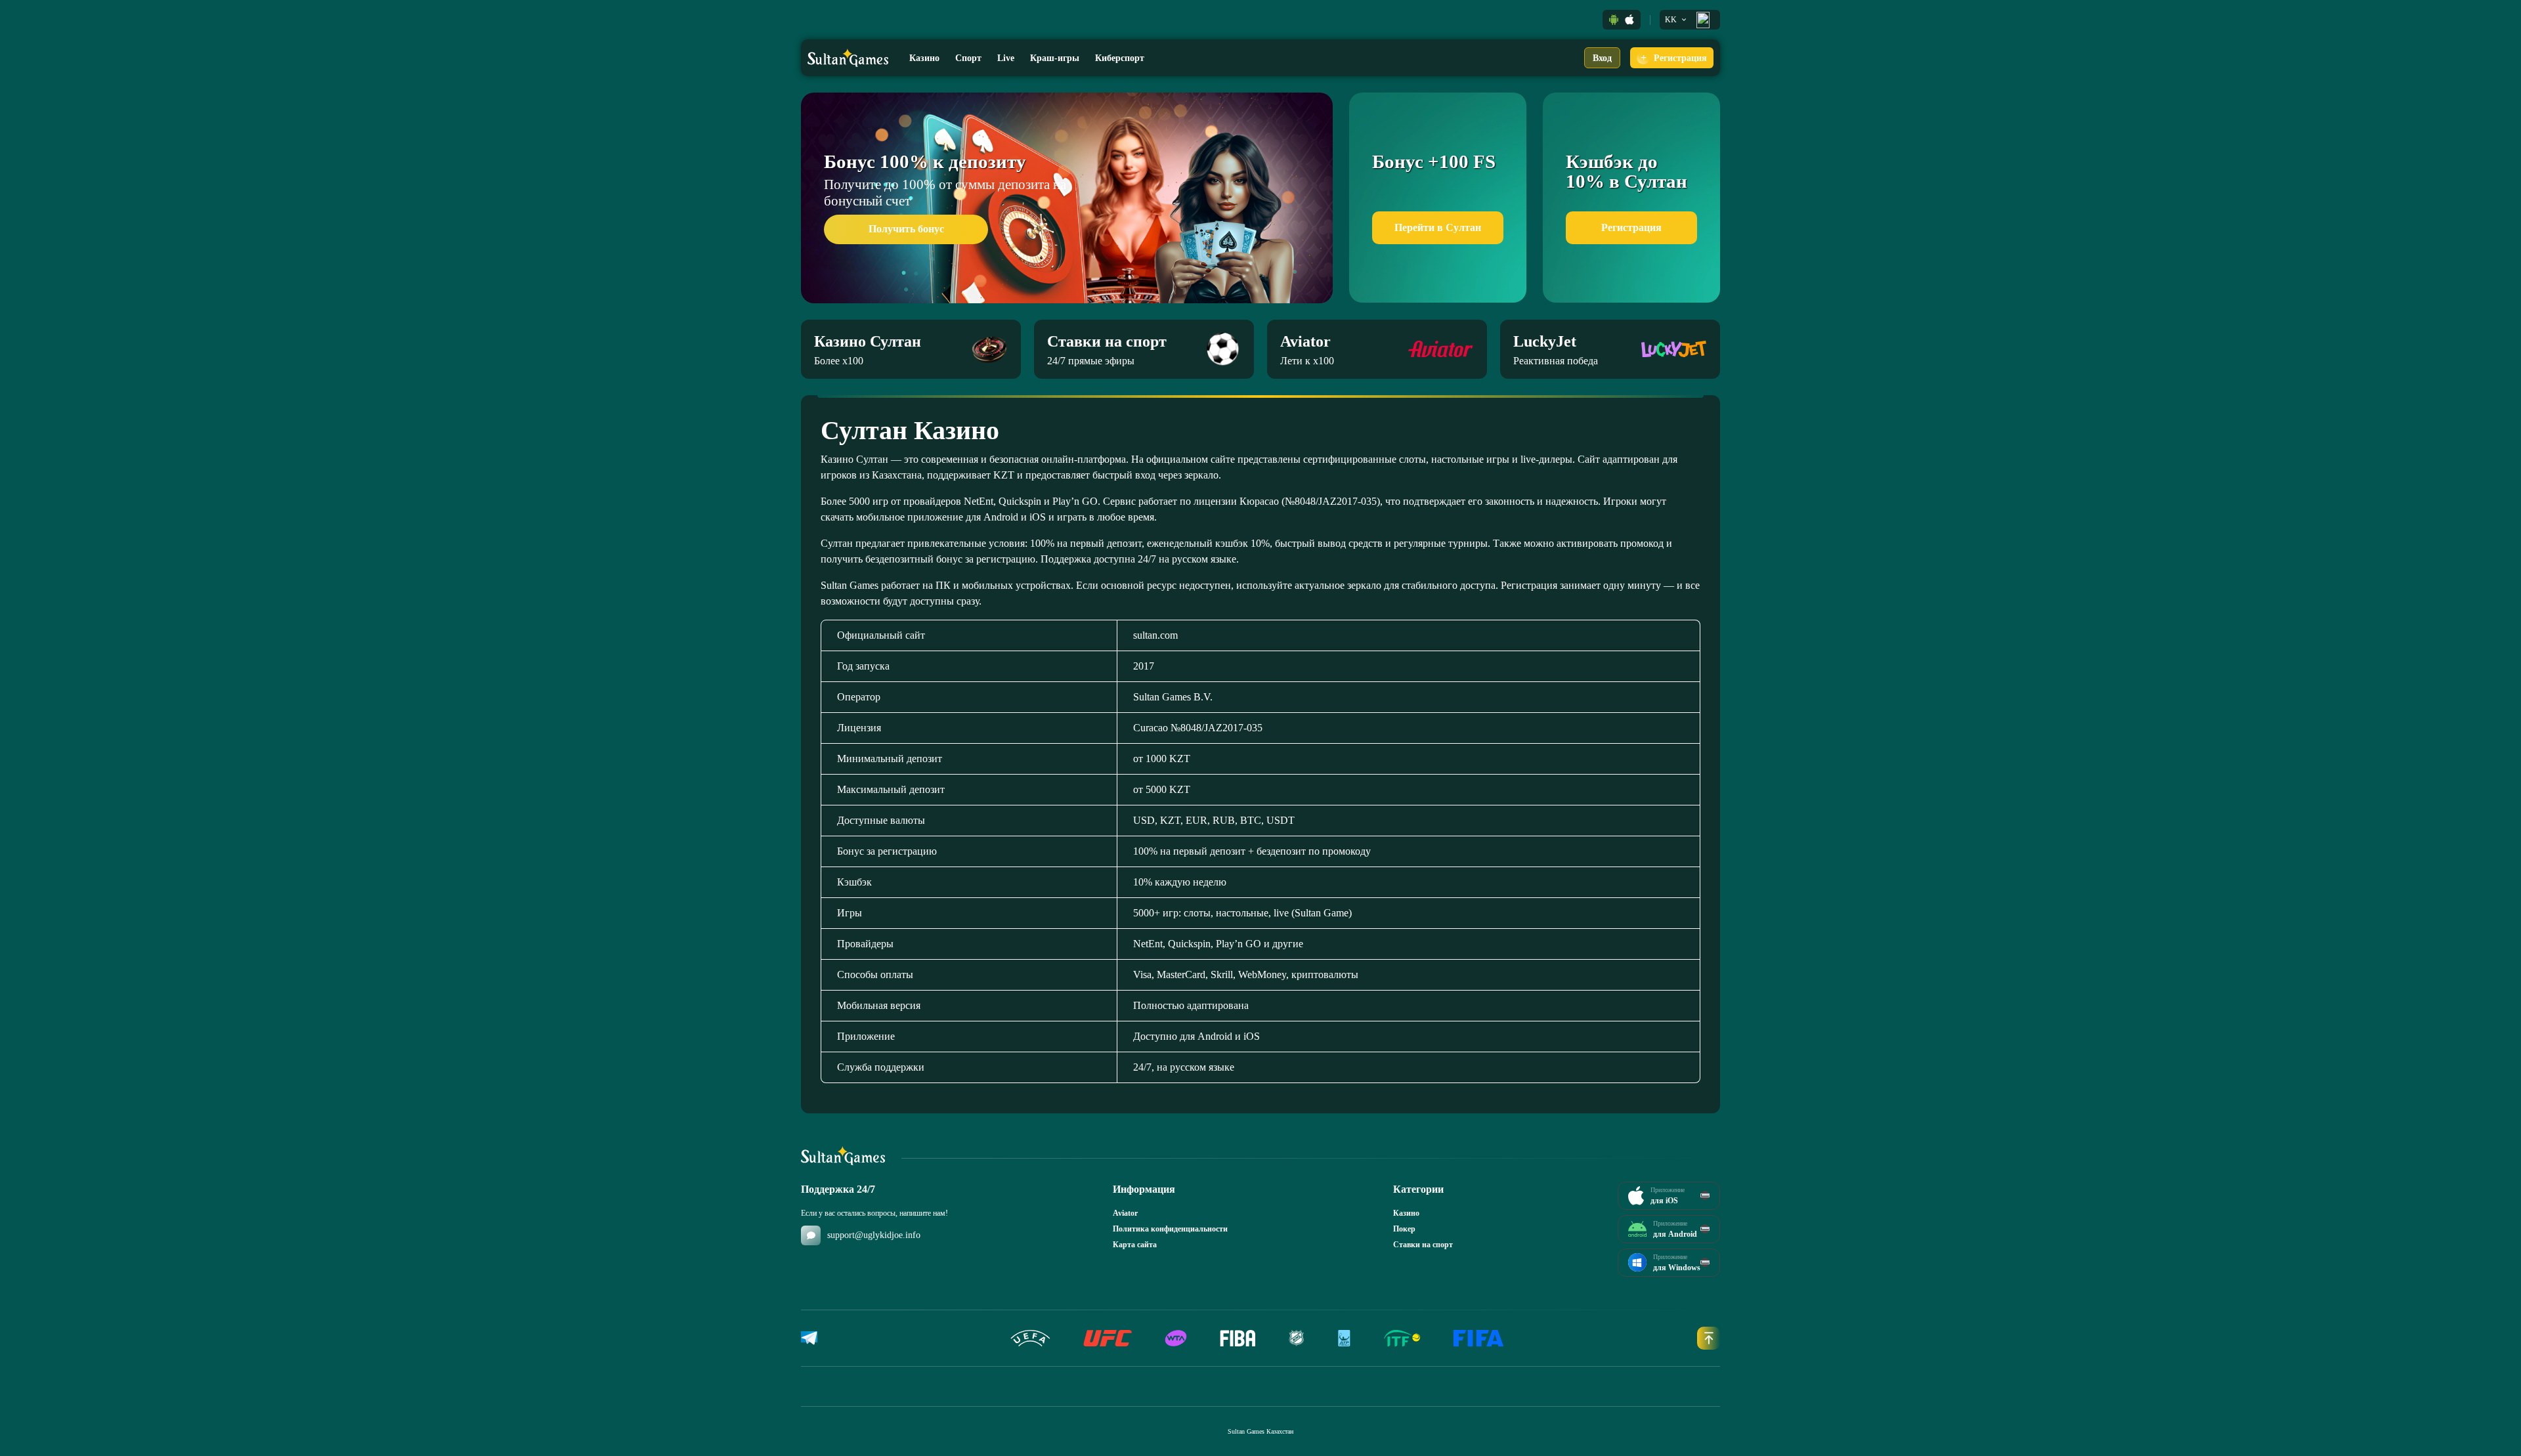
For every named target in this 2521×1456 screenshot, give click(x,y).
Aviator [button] (1125, 1213)
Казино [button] (924, 58)
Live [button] (1006, 58)
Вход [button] (1602, 58)
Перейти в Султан (1438, 227)
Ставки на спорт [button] (1423, 1245)
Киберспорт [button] (1120, 58)
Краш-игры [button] (1055, 58)
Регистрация (1631, 227)
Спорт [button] (968, 58)
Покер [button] (1404, 1229)
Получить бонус (906, 229)
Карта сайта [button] (1135, 1245)
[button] (1614, 20)
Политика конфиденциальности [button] (1170, 1229)
